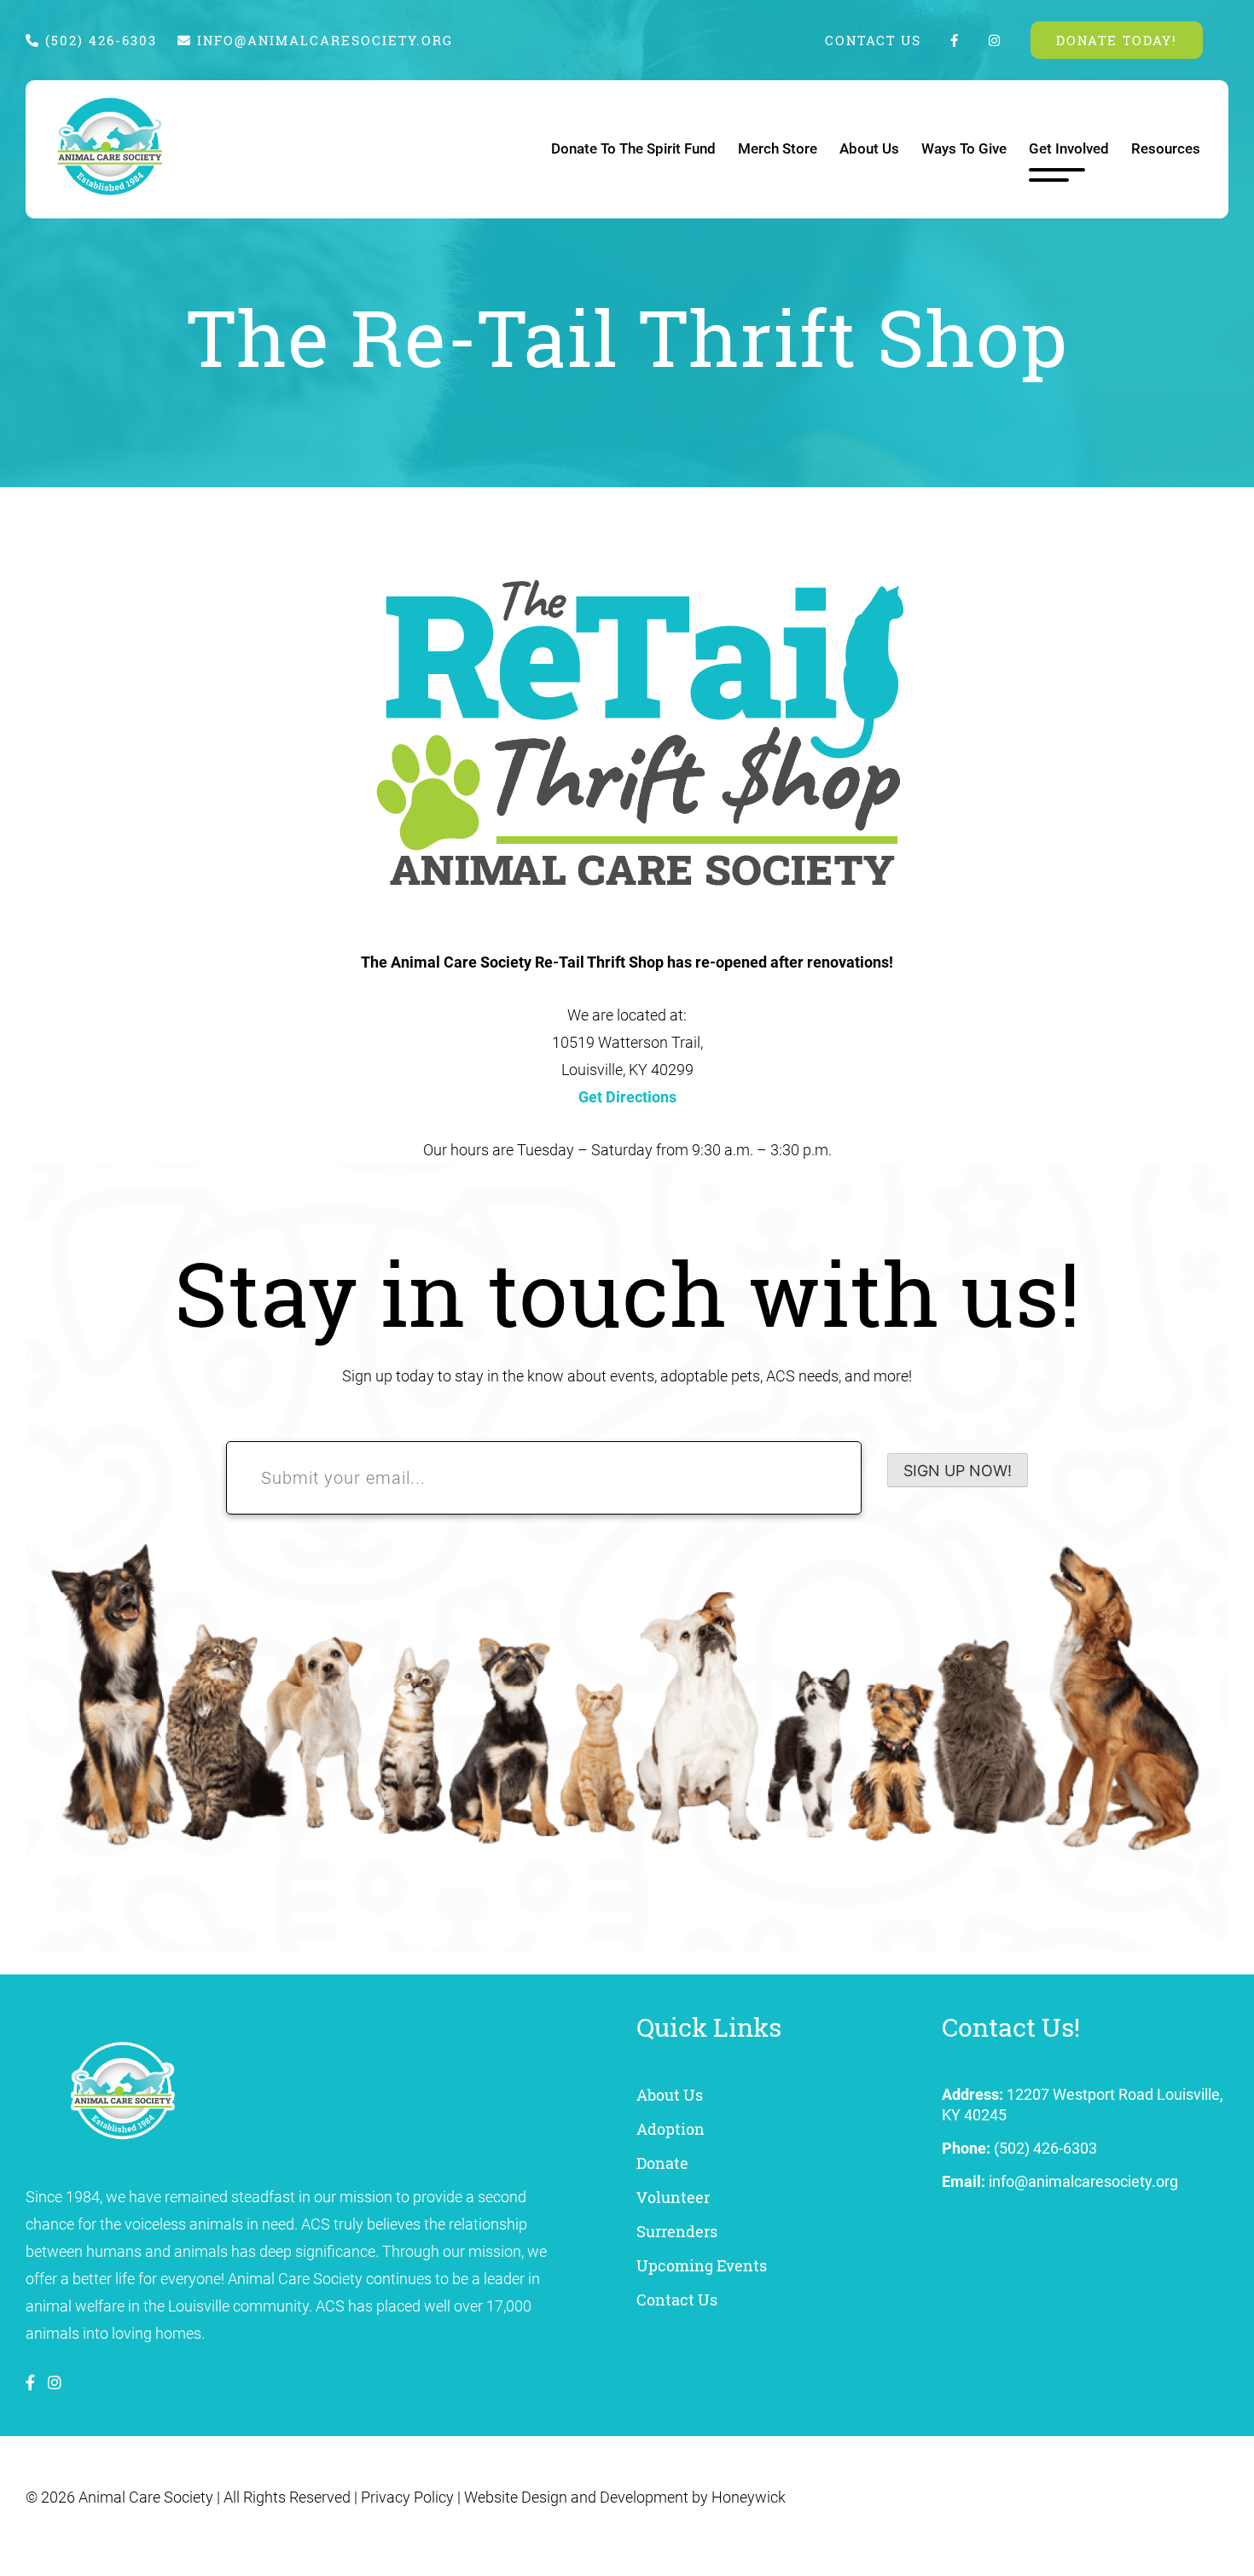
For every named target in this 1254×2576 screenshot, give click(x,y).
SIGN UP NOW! (958, 1471)
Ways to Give (964, 149)
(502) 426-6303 (99, 40)
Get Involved (1069, 149)
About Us (869, 149)
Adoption (671, 2129)
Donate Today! (1117, 40)
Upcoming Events (702, 2265)
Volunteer (673, 2197)
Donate (662, 2163)
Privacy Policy (407, 2497)
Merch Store (778, 149)
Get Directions (627, 1097)
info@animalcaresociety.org (325, 40)
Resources (1166, 149)
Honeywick (749, 2497)
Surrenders (677, 2231)
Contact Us (873, 40)
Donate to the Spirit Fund (633, 149)
